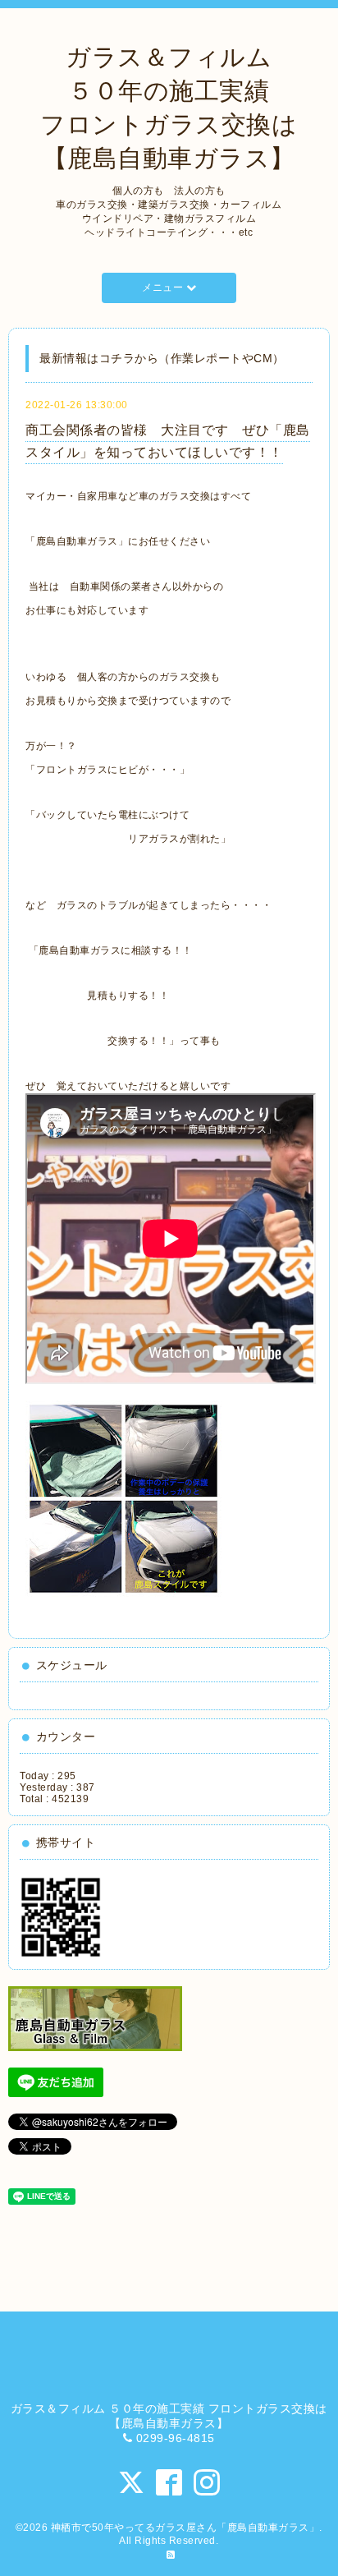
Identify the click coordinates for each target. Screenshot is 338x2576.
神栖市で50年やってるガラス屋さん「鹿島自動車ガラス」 (185, 2528)
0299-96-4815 (176, 2438)
